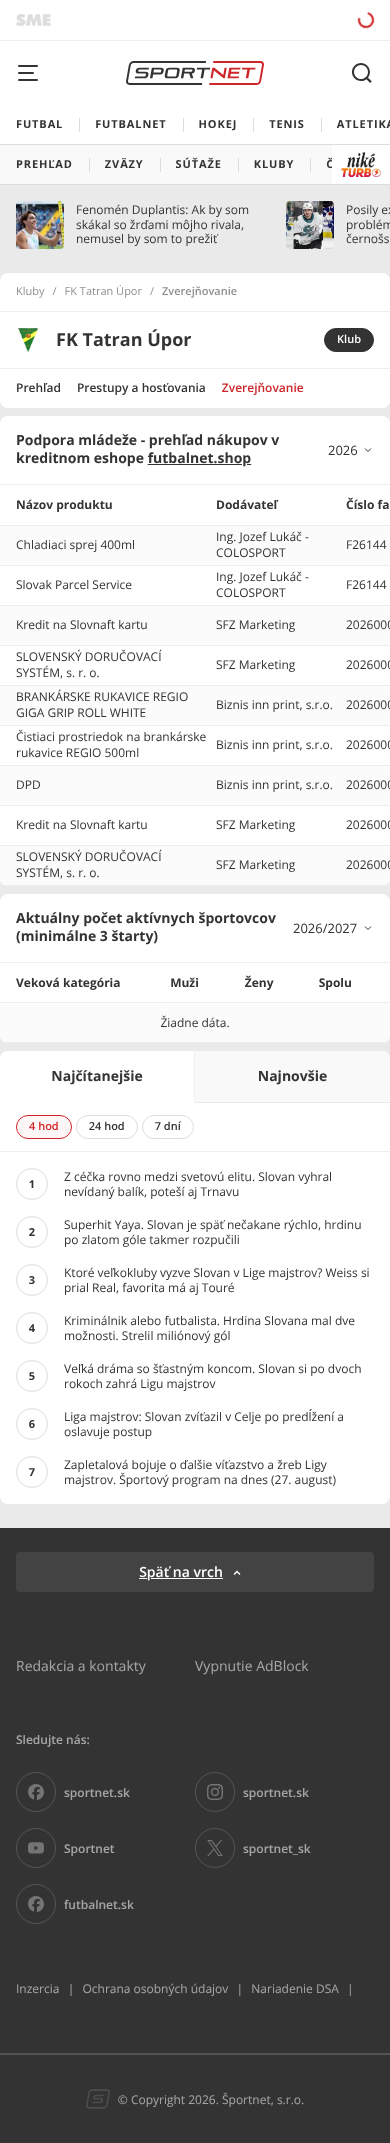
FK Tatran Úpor (103, 292)
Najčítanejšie (96, 1076)
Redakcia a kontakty (81, 1665)
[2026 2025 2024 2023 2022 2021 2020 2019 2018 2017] (351, 450)
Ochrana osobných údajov (155, 1988)
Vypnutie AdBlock (252, 1665)
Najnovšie (292, 1076)
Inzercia (37, 1988)
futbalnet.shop (200, 458)
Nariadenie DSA (295, 1988)
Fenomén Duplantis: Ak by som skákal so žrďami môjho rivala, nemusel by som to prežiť (162, 224)
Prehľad (38, 387)
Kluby (30, 292)
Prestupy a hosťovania (141, 387)
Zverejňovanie (263, 387)
